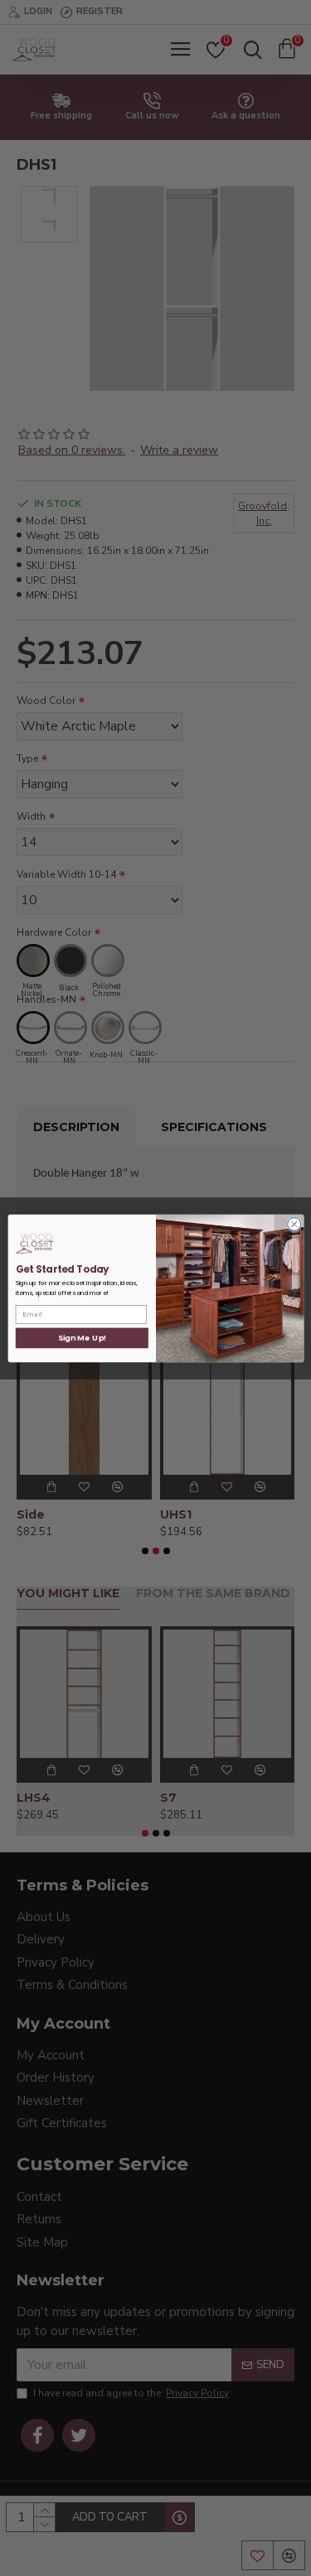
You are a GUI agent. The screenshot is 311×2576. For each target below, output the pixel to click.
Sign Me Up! (82, 1338)
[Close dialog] (294, 1224)
